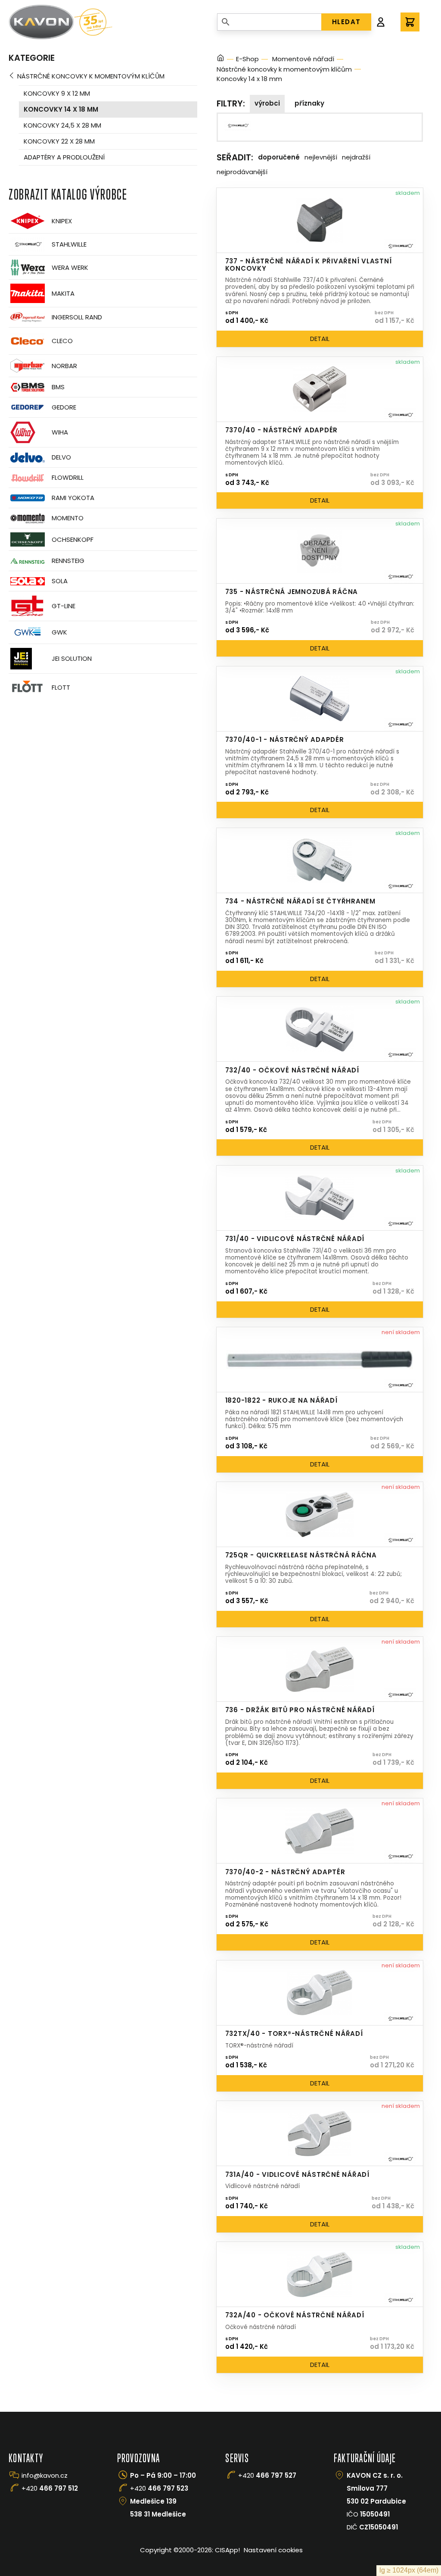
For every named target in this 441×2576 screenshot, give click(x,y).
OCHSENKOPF (73, 539)
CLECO (62, 341)
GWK (59, 632)
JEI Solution (72, 658)
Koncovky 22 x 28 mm (59, 141)
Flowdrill (68, 477)
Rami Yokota (73, 498)
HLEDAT (346, 22)
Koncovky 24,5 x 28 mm (62, 125)
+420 (50, 2488)
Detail (320, 339)
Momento (68, 518)
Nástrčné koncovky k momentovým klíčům (91, 76)
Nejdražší (356, 157)
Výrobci (267, 103)
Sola (60, 581)
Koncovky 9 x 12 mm (57, 93)
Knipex (62, 221)
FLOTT (61, 687)
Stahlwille (69, 244)
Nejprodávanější (242, 172)
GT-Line (64, 606)
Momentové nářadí (303, 59)
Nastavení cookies (273, 2550)
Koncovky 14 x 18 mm (61, 109)
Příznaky (309, 103)
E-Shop (247, 59)
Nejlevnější (321, 157)
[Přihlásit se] (381, 22)
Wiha (60, 432)
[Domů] (220, 59)
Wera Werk (70, 267)
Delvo (61, 457)
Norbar (64, 366)
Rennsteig (68, 561)
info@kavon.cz (45, 2475)
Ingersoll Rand (77, 317)
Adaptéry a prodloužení (64, 157)
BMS (58, 387)
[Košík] (410, 22)
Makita (63, 293)
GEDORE (64, 407)
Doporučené (279, 157)
